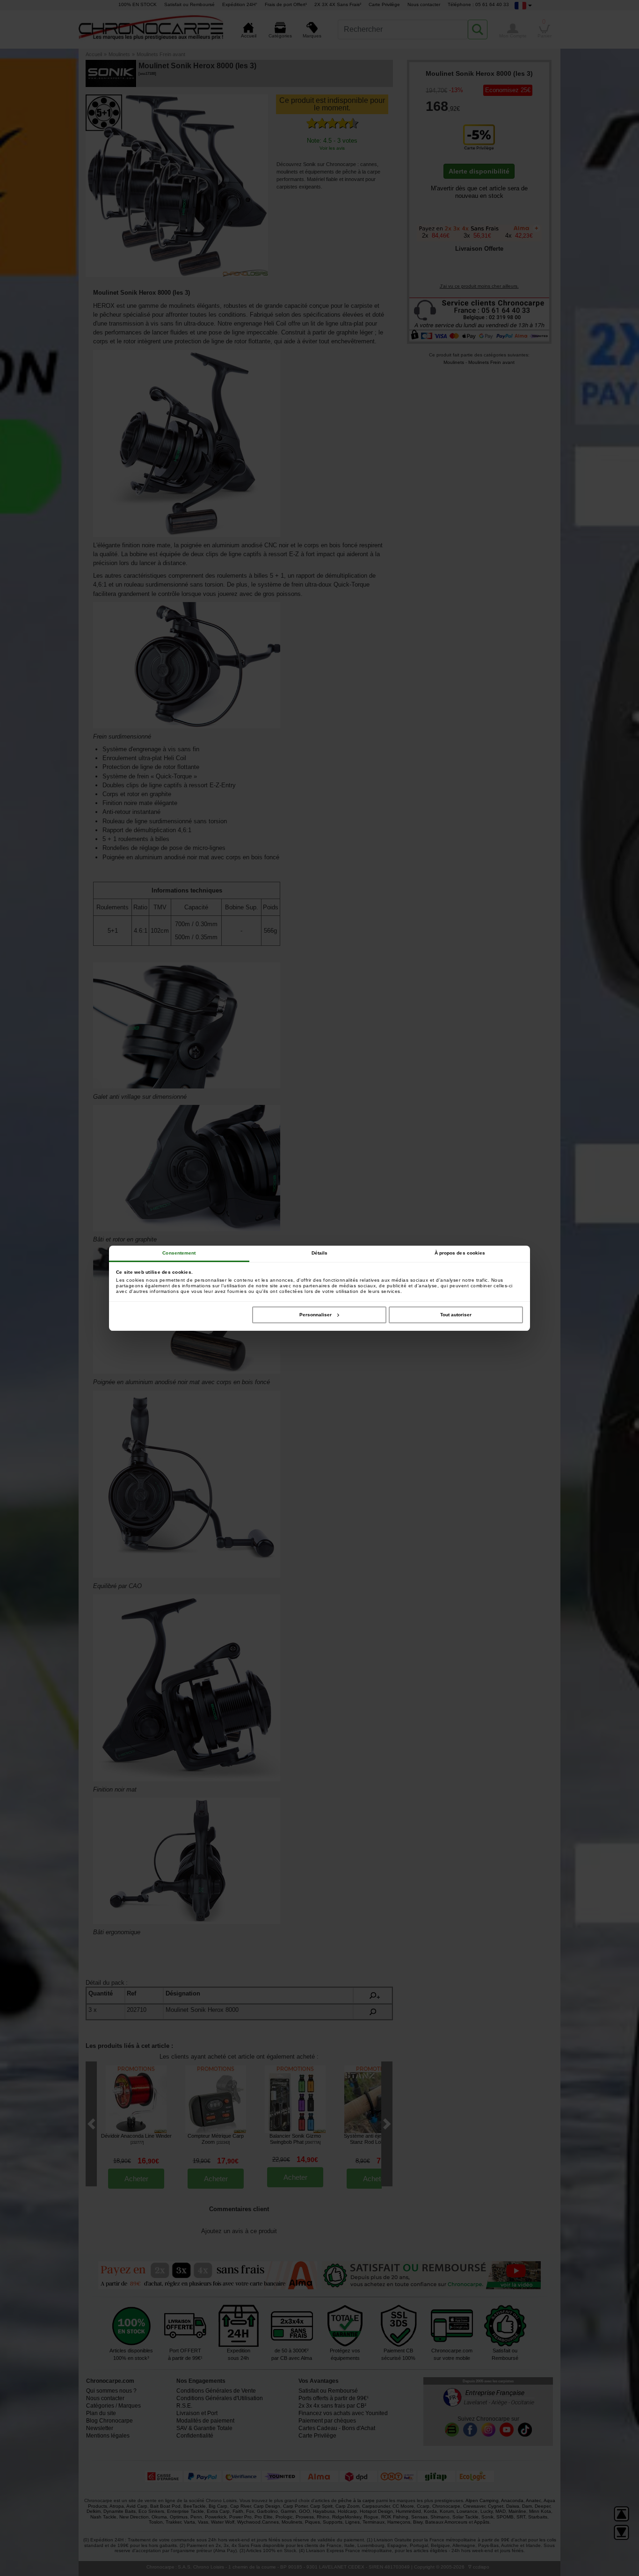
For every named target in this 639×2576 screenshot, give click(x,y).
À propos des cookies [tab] (460, 1253)
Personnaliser (316, 1315)
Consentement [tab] (179, 1253)
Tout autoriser (456, 1315)
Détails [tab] (320, 1253)
